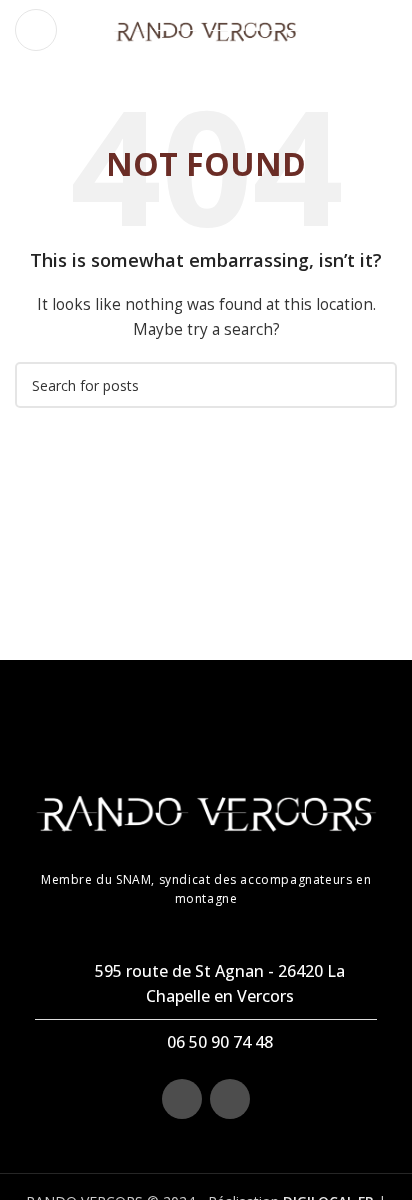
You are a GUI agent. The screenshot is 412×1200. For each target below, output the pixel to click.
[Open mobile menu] (36, 30)
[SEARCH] (374, 385)
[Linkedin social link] (230, 1099)
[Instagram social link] (182, 1099)
